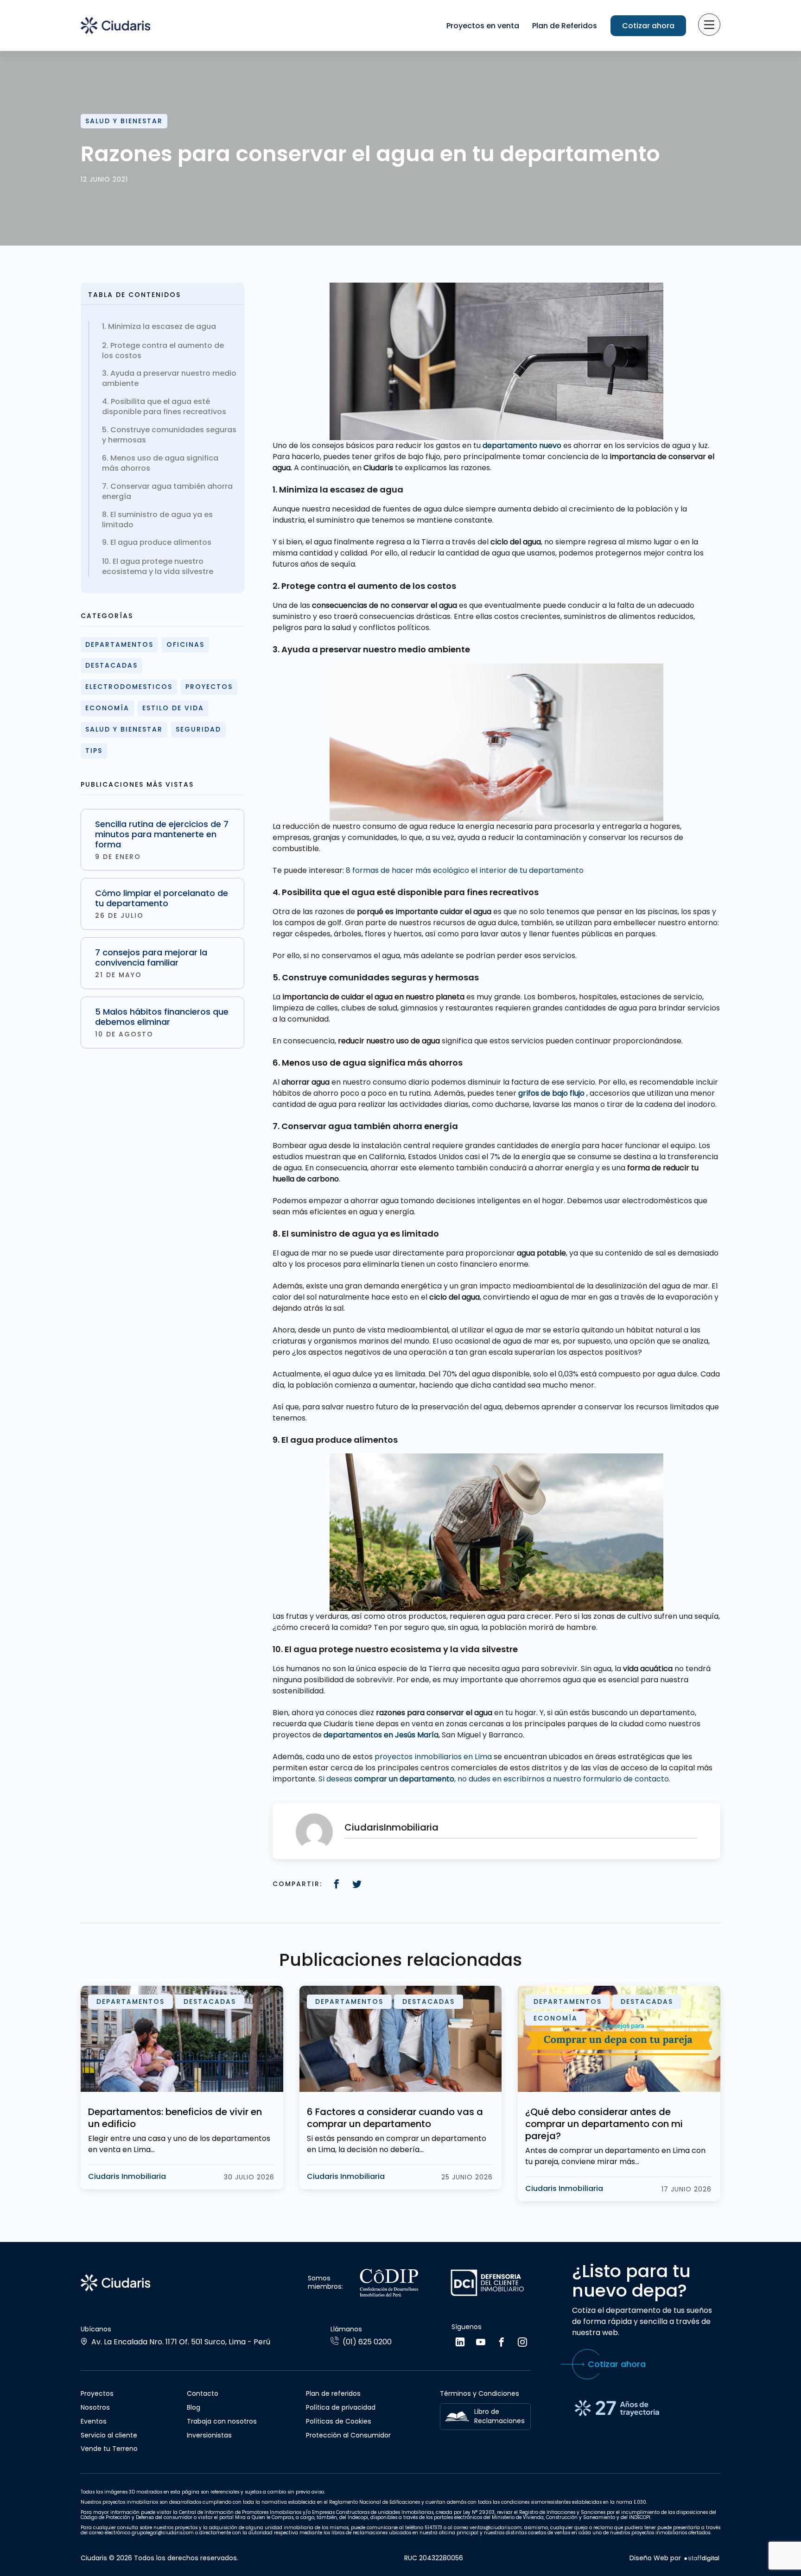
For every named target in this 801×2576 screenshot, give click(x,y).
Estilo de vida (173, 708)
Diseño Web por (655, 2558)
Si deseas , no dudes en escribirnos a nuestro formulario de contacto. (494, 1779)
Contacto (203, 2393)
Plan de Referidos (565, 26)
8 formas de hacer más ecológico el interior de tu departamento (465, 870)
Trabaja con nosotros (222, 2421)
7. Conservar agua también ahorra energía (167, 492)
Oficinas (185, 644)
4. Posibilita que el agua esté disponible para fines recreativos (164, 407)
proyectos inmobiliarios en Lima (433, 1757)
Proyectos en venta (483, 26)
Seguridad (198, 729)
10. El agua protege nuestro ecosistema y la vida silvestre (158, 567)
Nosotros (95, 2407)
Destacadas (111, 665)
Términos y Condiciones (480, 2393)
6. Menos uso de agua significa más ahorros (160, 463)
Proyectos (209, 687)
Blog (194, 2407)
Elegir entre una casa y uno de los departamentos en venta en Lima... (179, 2144)
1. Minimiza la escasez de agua (159, 327)
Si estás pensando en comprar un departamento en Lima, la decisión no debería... (397, 2144)
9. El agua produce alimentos (157, 543)
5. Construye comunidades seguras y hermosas (169, 435)
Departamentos (119, 644)
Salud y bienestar (124, 121)
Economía (107, 708)
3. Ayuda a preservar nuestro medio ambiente (169, 379)
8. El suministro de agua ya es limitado (157, 520)
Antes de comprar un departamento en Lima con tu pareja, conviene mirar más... (615, 2156)
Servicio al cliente (109, 2435)
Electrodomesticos (129, 687)
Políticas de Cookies (339, 2421)
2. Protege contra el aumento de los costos (163, 351)
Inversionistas (209, 2435)
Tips (94, 751)
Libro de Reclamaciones (499, 2416)
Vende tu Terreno (109, 2449)
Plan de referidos (333, 2393)
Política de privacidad (341, 2407)
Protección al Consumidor (348, 2435)
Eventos (94, 2421)
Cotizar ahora (648, 26)
